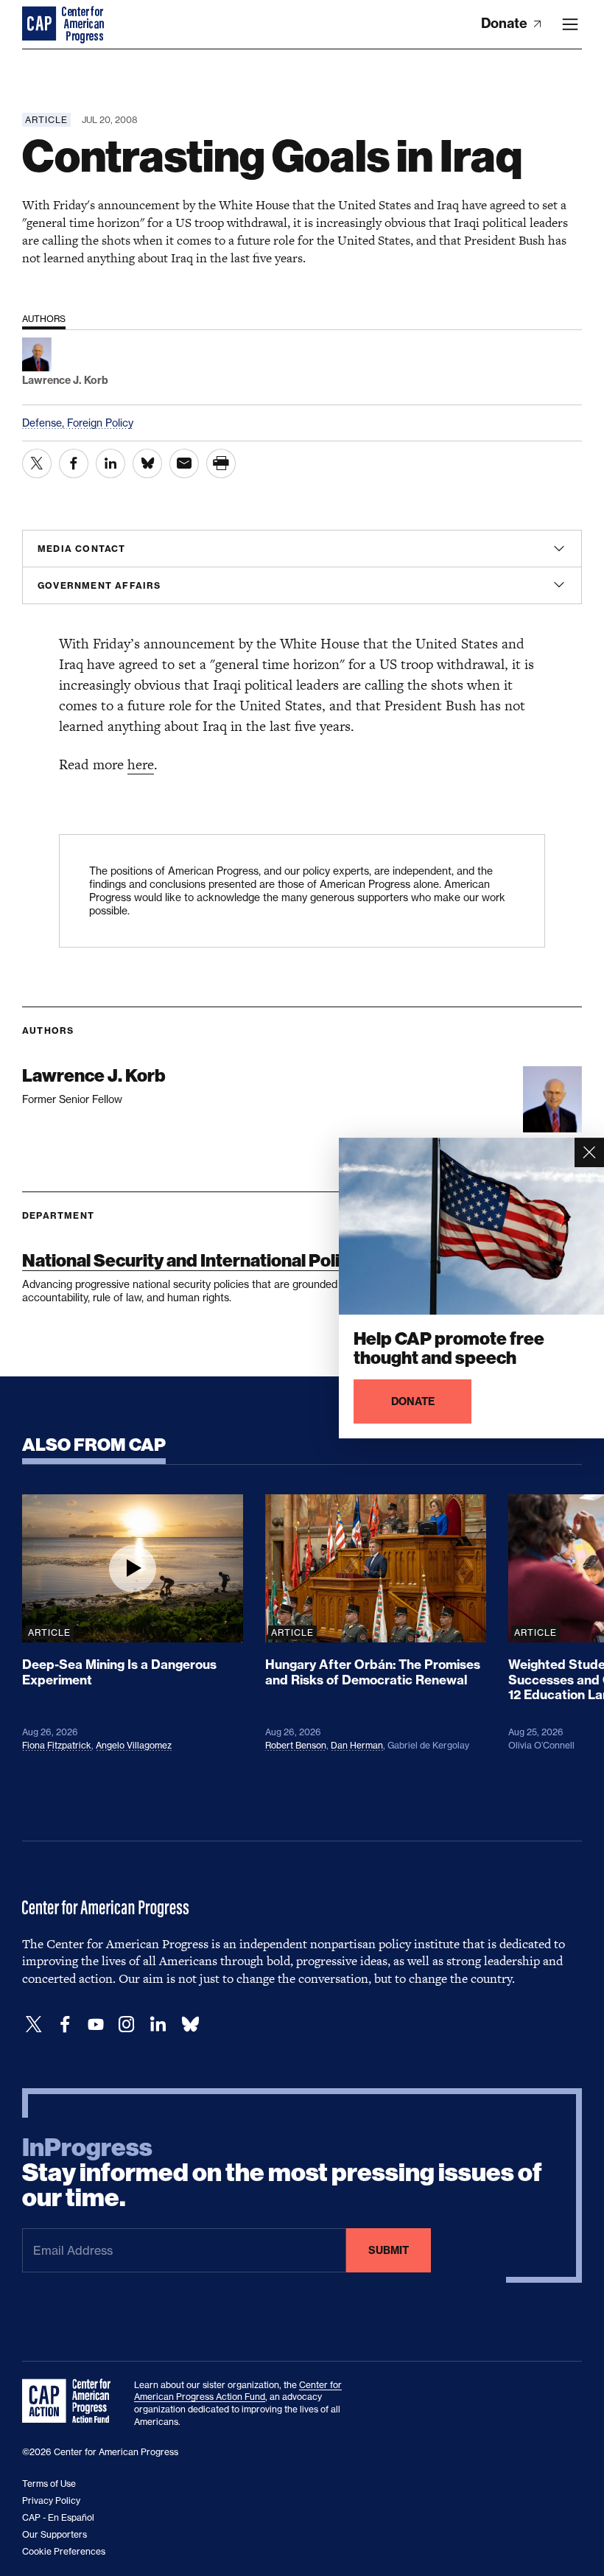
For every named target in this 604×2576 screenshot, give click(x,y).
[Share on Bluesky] (147, 463)
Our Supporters (55, 2534)
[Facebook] (65, 2024)
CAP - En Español (58, 2517)
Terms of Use (49, 2484)
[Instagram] (127, 2024)
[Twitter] (34, 2024)
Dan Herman (357, 1745)
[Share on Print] (221, 463)
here (141, 764)
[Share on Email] (184, 463)
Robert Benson (296, 1745)
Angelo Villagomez (134, 1745)
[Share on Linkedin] (110, 463)
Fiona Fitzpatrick (57, 1745)
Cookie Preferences (64, 2551)
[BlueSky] (190, 2024)
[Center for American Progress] (41, 24)
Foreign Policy (100, 423)
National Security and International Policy (190, 1260)
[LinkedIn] (158, 2024)
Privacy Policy (51, 2500)
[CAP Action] (71, 2401)
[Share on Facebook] (74, 463)
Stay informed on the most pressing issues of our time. (282, 2173)
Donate (506, 23)
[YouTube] (96, 2024)
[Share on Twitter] (37, 463)
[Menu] (570, 24)
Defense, (45, 423)
